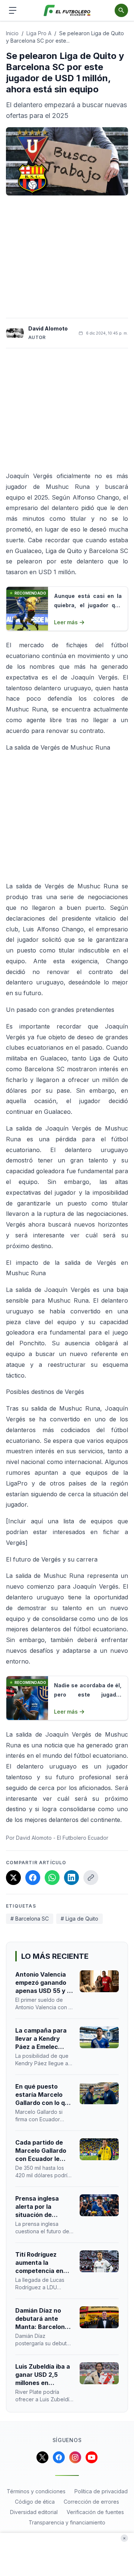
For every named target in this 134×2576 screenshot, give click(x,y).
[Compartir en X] (13, 1878)
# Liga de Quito (79, 1919)
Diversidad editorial (34, 2512)
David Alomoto (48, 328)
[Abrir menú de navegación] (13, 10)
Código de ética (35, 2502)
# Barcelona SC (30, 1919)
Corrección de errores (91, 2502)
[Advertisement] (67, 257)
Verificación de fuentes (95, 2512)
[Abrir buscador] (121, 10)
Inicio (12, 33)
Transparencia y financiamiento (67, 2522)
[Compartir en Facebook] (33, 1878)
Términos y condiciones (36, 2491)
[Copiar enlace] (91, 1878)
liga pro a (39, 33)
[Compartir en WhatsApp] (52, 1878)
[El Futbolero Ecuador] (67, 11)
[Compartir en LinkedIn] (71, 1878)
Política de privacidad (101, 2491)
